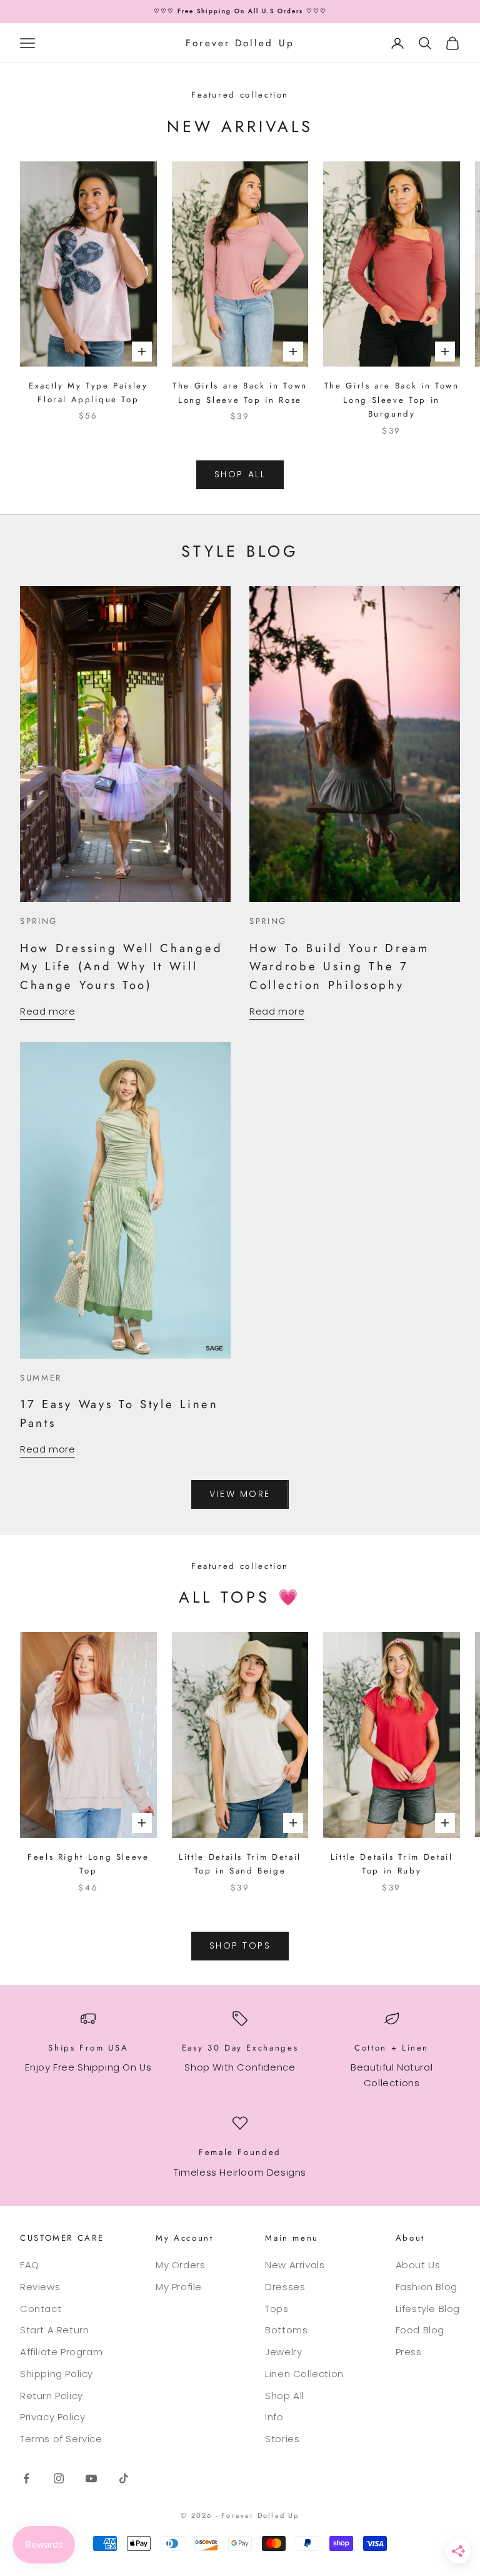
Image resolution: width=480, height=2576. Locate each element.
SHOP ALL (240, 474)
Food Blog (420, 2330)
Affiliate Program (61, 2352)
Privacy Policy (52, 2417)
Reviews (40, 2287)
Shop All (285, 2396)
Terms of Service (61, 2439)
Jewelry (283, 2352)
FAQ (30, 2265)
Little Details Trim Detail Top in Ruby (392, 1864)
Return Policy (52, 2396)
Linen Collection (304, 2374)
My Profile (179, 2287)
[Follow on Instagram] (59, 2478)
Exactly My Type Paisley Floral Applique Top (88, 393)
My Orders (180, 2265)
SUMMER (41, 1378)
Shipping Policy (57, 2374)
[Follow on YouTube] (91, 2478)
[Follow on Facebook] (26, 2478)
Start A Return (54, 2330)
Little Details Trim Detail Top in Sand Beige (240, 1864)
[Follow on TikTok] (124, 2478)
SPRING (39, 921)
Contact (41, 2309)
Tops (277, 2309)
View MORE (240, 1494)
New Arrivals (295, 2265)
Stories (282, 2439)
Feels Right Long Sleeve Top (88, 1864)
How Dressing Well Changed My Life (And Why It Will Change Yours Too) (121, 966)
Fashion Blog (427, 2287)
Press (409, 2352)
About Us (418, 2265)
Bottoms (286, 2330)
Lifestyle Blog (428, 2309)
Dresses (285, 2287)
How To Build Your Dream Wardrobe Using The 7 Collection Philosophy (339, 966)
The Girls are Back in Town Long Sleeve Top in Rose (240, 393)
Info (274, 2417)
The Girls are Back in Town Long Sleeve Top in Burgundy (392, 400)
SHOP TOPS (240, 1945)
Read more (47, 1011)
